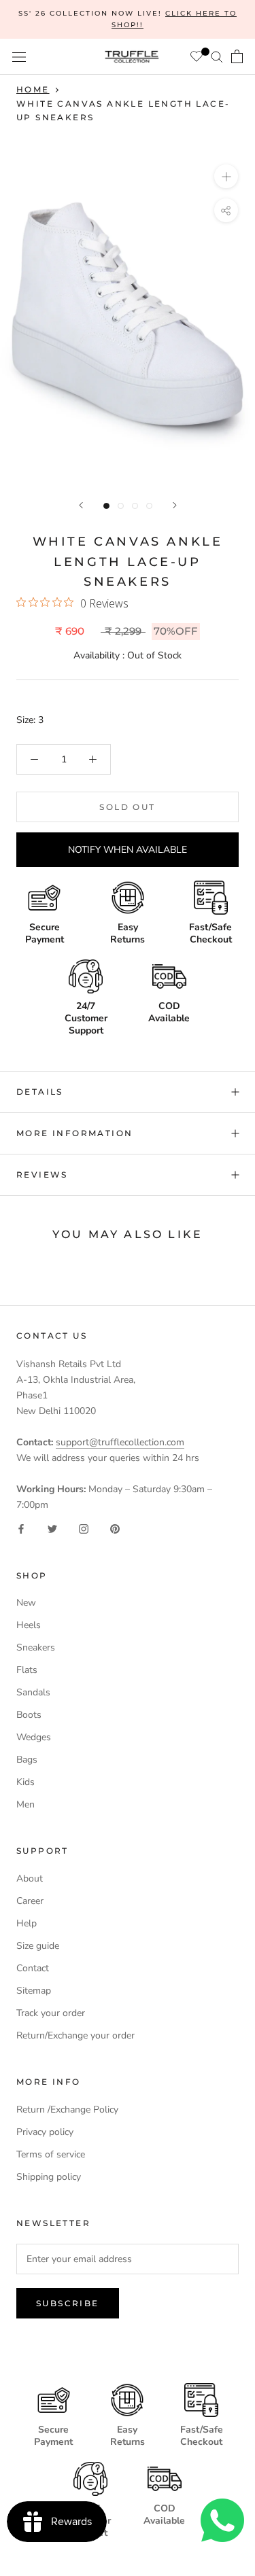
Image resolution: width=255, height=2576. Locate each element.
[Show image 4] (149, 506)
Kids (26, 1782)
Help (27, 1923)
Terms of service (51, 2154)
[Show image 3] (135, 506)
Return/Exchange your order (75, 2035)
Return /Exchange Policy (67, 2110)
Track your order (51, 2013)
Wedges (34, 1737)
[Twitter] (52, 1528)
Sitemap (34, 1991)
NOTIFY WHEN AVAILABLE (128, 850)
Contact (33, 1968)
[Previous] (81, 505)
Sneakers (36, 1647)
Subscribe (68, 2303)
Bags (27, 1760)
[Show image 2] (121, 506)
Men (26, 1804)
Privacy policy (45, 2132)
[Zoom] (226, 176)
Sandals (33, 1692)
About (30, 1878)
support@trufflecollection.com (120, 1442)
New (26, 1603)
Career (30, 1901)
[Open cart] (237, 56)
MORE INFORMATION (74, 1133)
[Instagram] (84, 1528)
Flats (27, 1670)
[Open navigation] (19, 57)
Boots (29, 1715)
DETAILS (40, 1092)
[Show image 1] (106, 506)
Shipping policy (49, 2177)
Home (33, 89)
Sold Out (127, 807)
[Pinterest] (115, 1528)
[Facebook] (21, 1528)
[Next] (175, 505)
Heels (29, 1625)
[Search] (217, 57)
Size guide (38, 1946)
